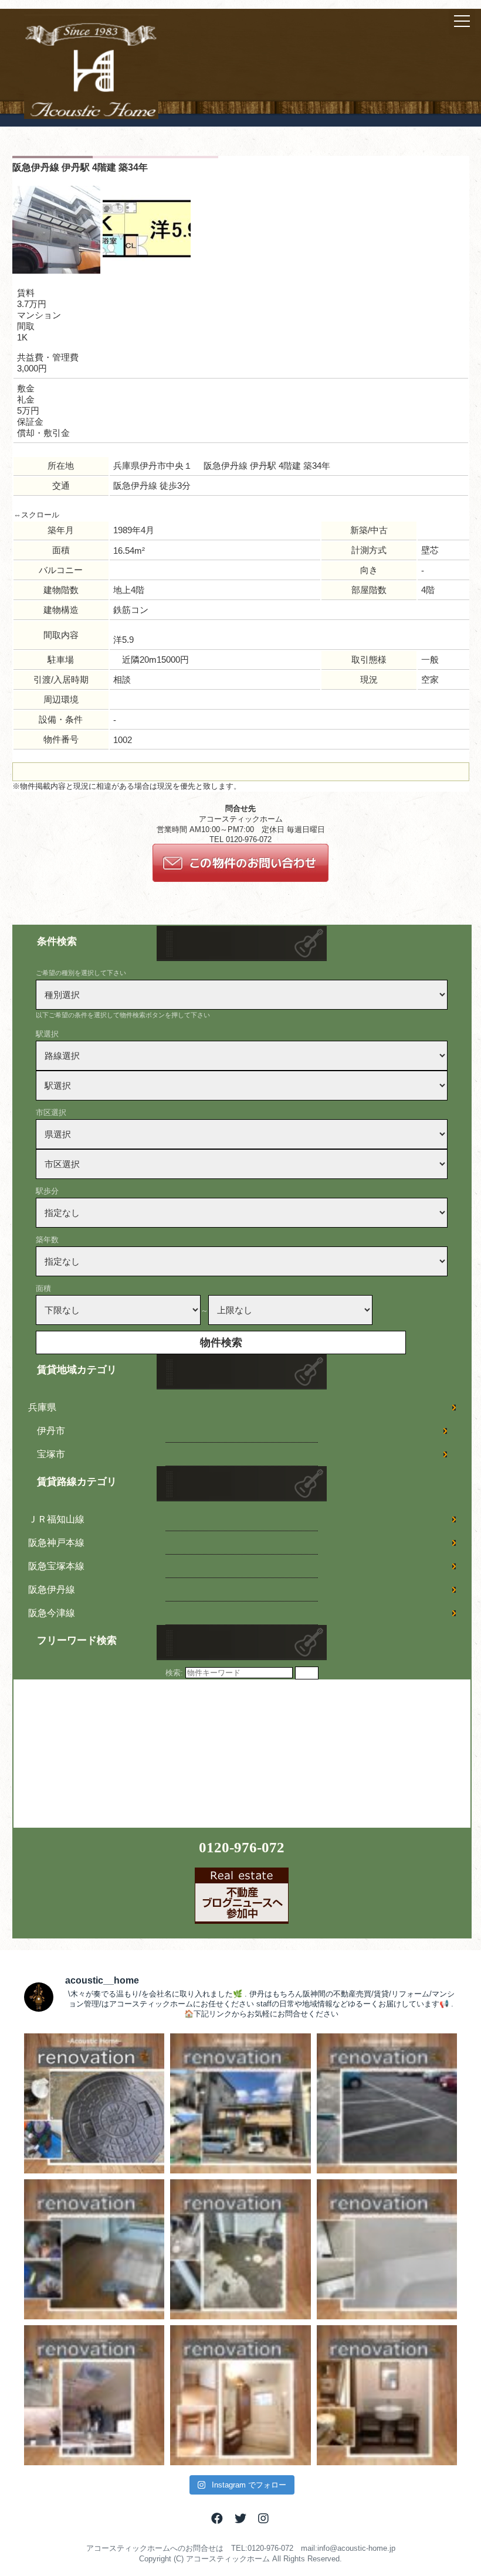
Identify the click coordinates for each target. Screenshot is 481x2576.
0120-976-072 (242, 1847)
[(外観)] (56, 271)
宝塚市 (51, 1454)
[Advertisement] (101, 1753)
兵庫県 (42, 1407)
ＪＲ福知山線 (56, 1519)
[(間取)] (147, 271)
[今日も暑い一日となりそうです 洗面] (387, 2395)
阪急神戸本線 (56, 1543)
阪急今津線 (52, 1613)
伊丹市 (51, 1431)
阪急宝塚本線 (56, 1566)
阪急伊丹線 (52, 1589)
